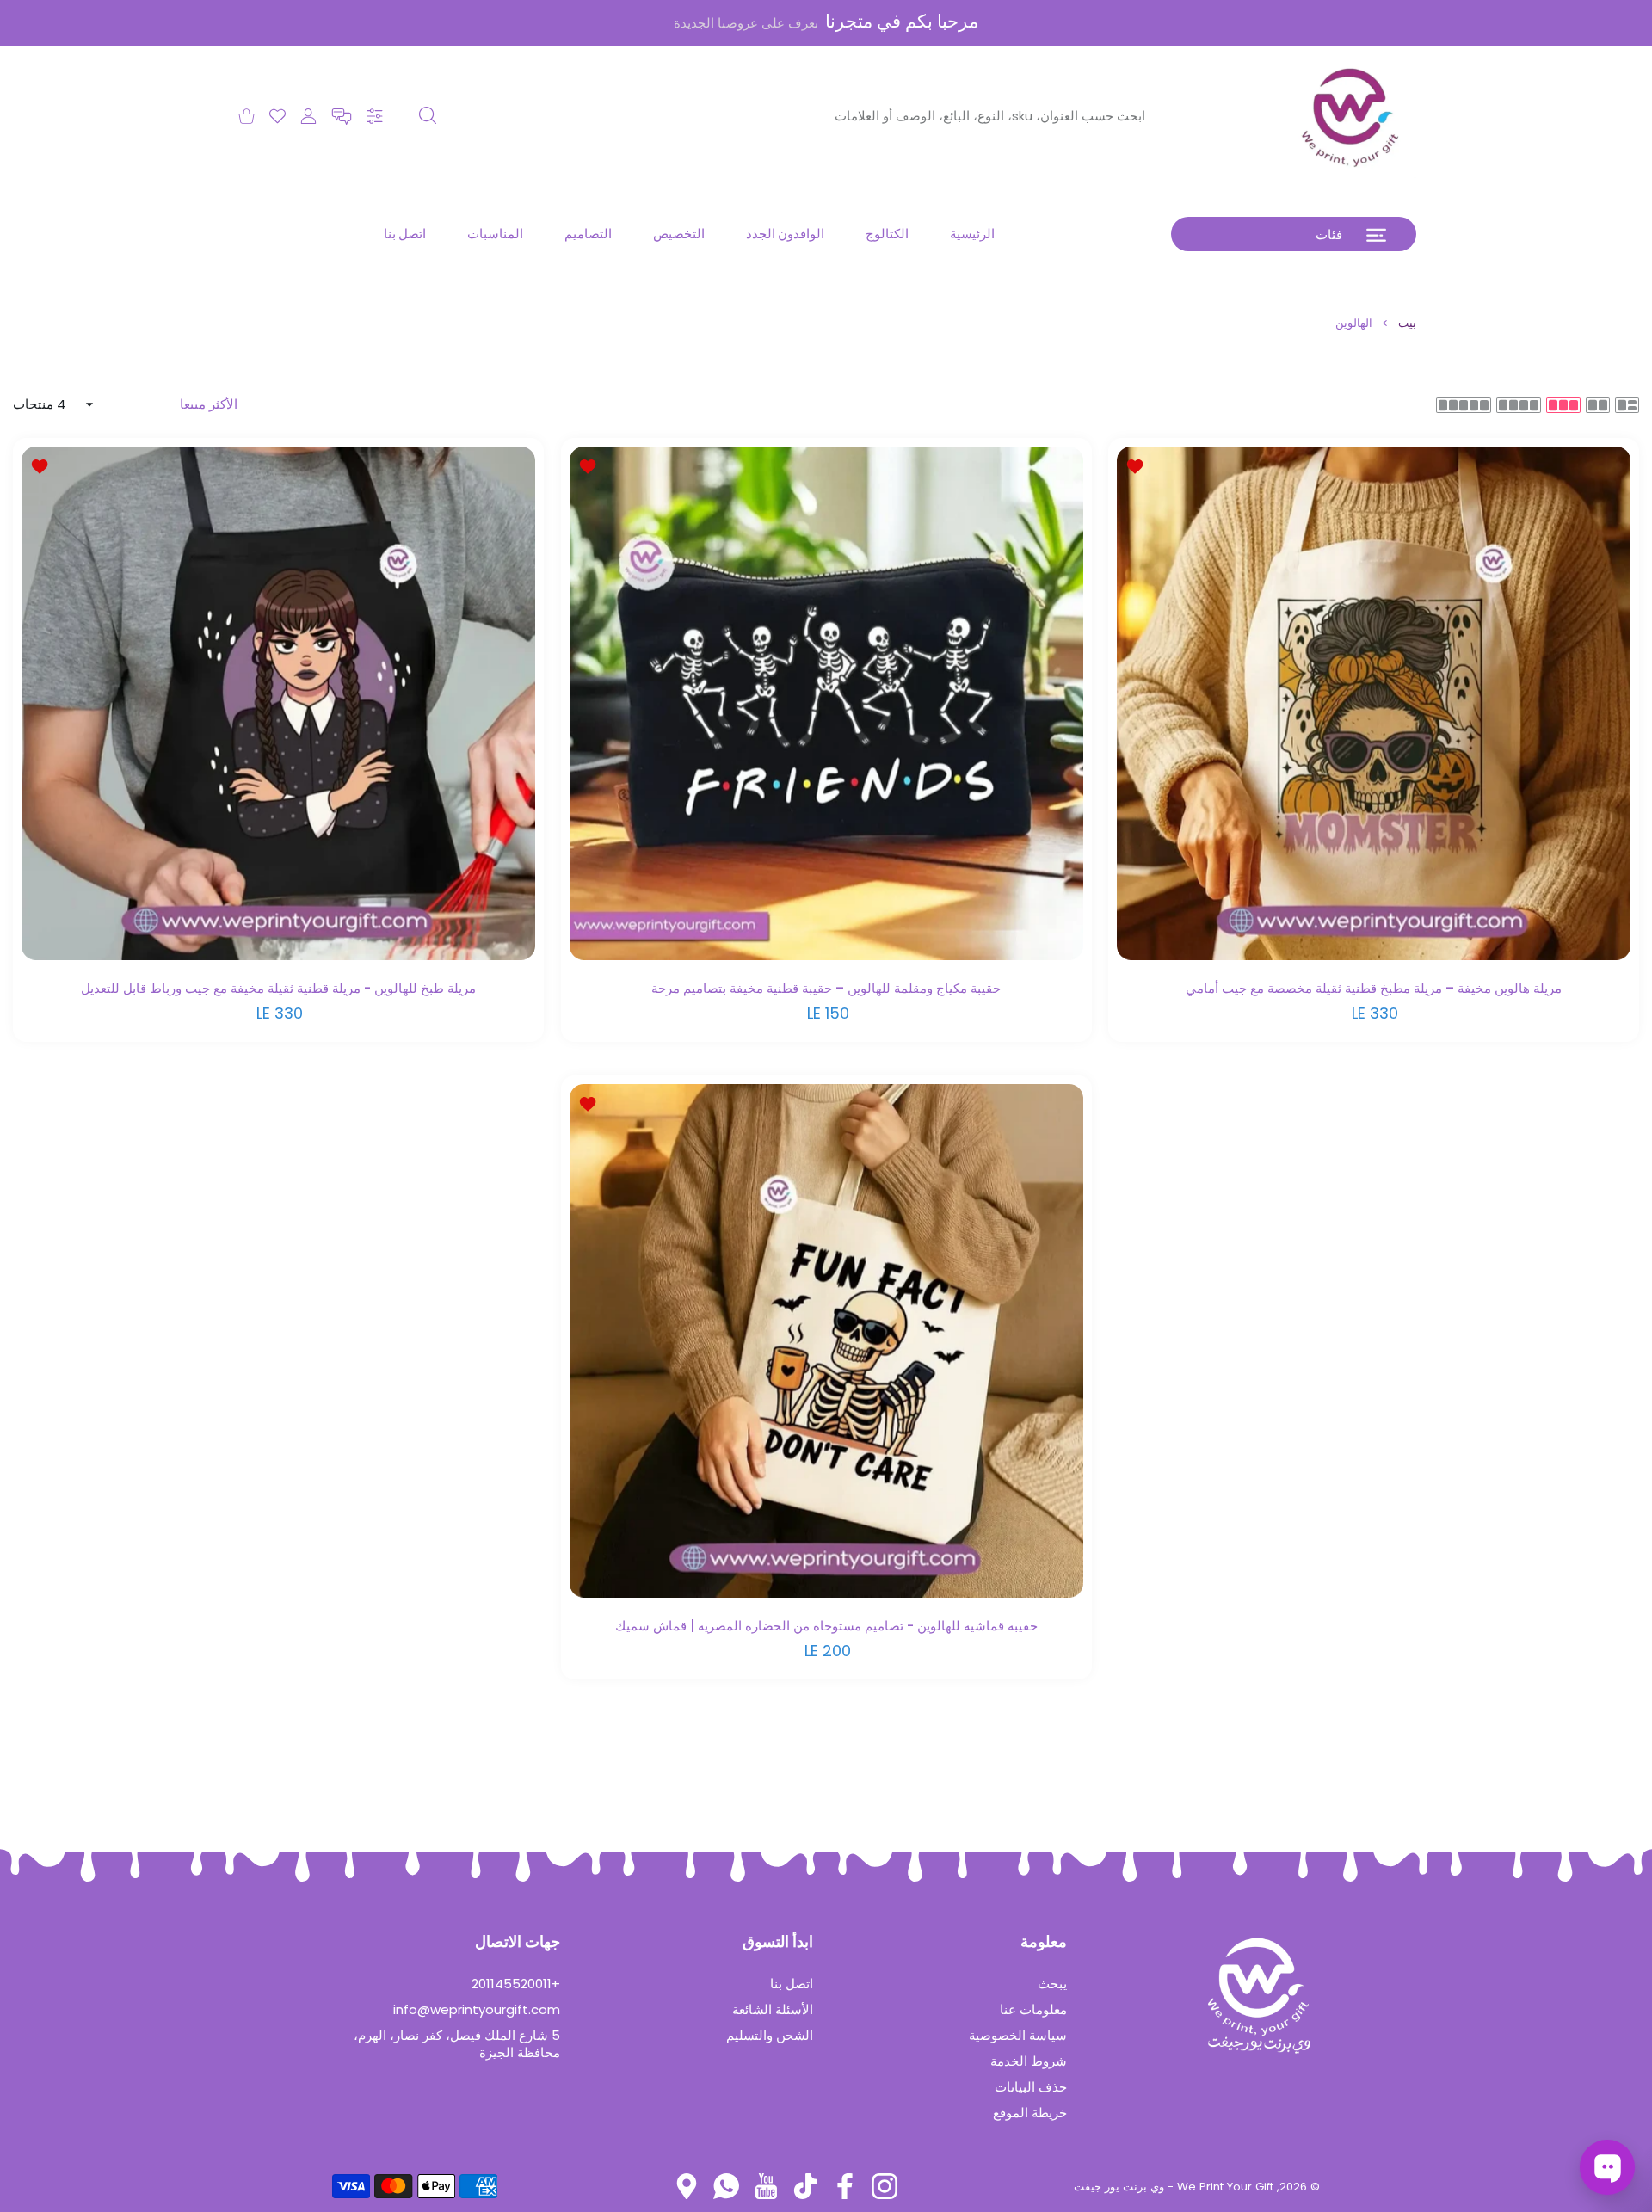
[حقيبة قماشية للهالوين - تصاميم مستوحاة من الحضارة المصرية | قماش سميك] (826, 1341)
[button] (342, 117)
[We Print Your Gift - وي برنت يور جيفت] (1351, 116)
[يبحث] (428, 115)
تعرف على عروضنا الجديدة (746, 23)
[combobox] (778, 116)
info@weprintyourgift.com (477, 2009)
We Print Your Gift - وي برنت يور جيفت (1174, 2187)
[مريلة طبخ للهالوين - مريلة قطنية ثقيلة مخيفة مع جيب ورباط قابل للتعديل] (278, 703)
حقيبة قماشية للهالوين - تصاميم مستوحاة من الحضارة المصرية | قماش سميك (826, 1626)
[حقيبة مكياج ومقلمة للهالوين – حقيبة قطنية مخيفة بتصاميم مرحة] (826, 703)
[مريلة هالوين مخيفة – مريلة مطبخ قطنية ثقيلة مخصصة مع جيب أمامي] (1374, 703)
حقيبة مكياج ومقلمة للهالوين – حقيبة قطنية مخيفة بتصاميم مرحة (826, 987)
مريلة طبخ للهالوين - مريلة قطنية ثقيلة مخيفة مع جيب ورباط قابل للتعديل (278, 987)
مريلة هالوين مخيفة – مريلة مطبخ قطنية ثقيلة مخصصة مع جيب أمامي (1374, 987)
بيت (1407, 323)
